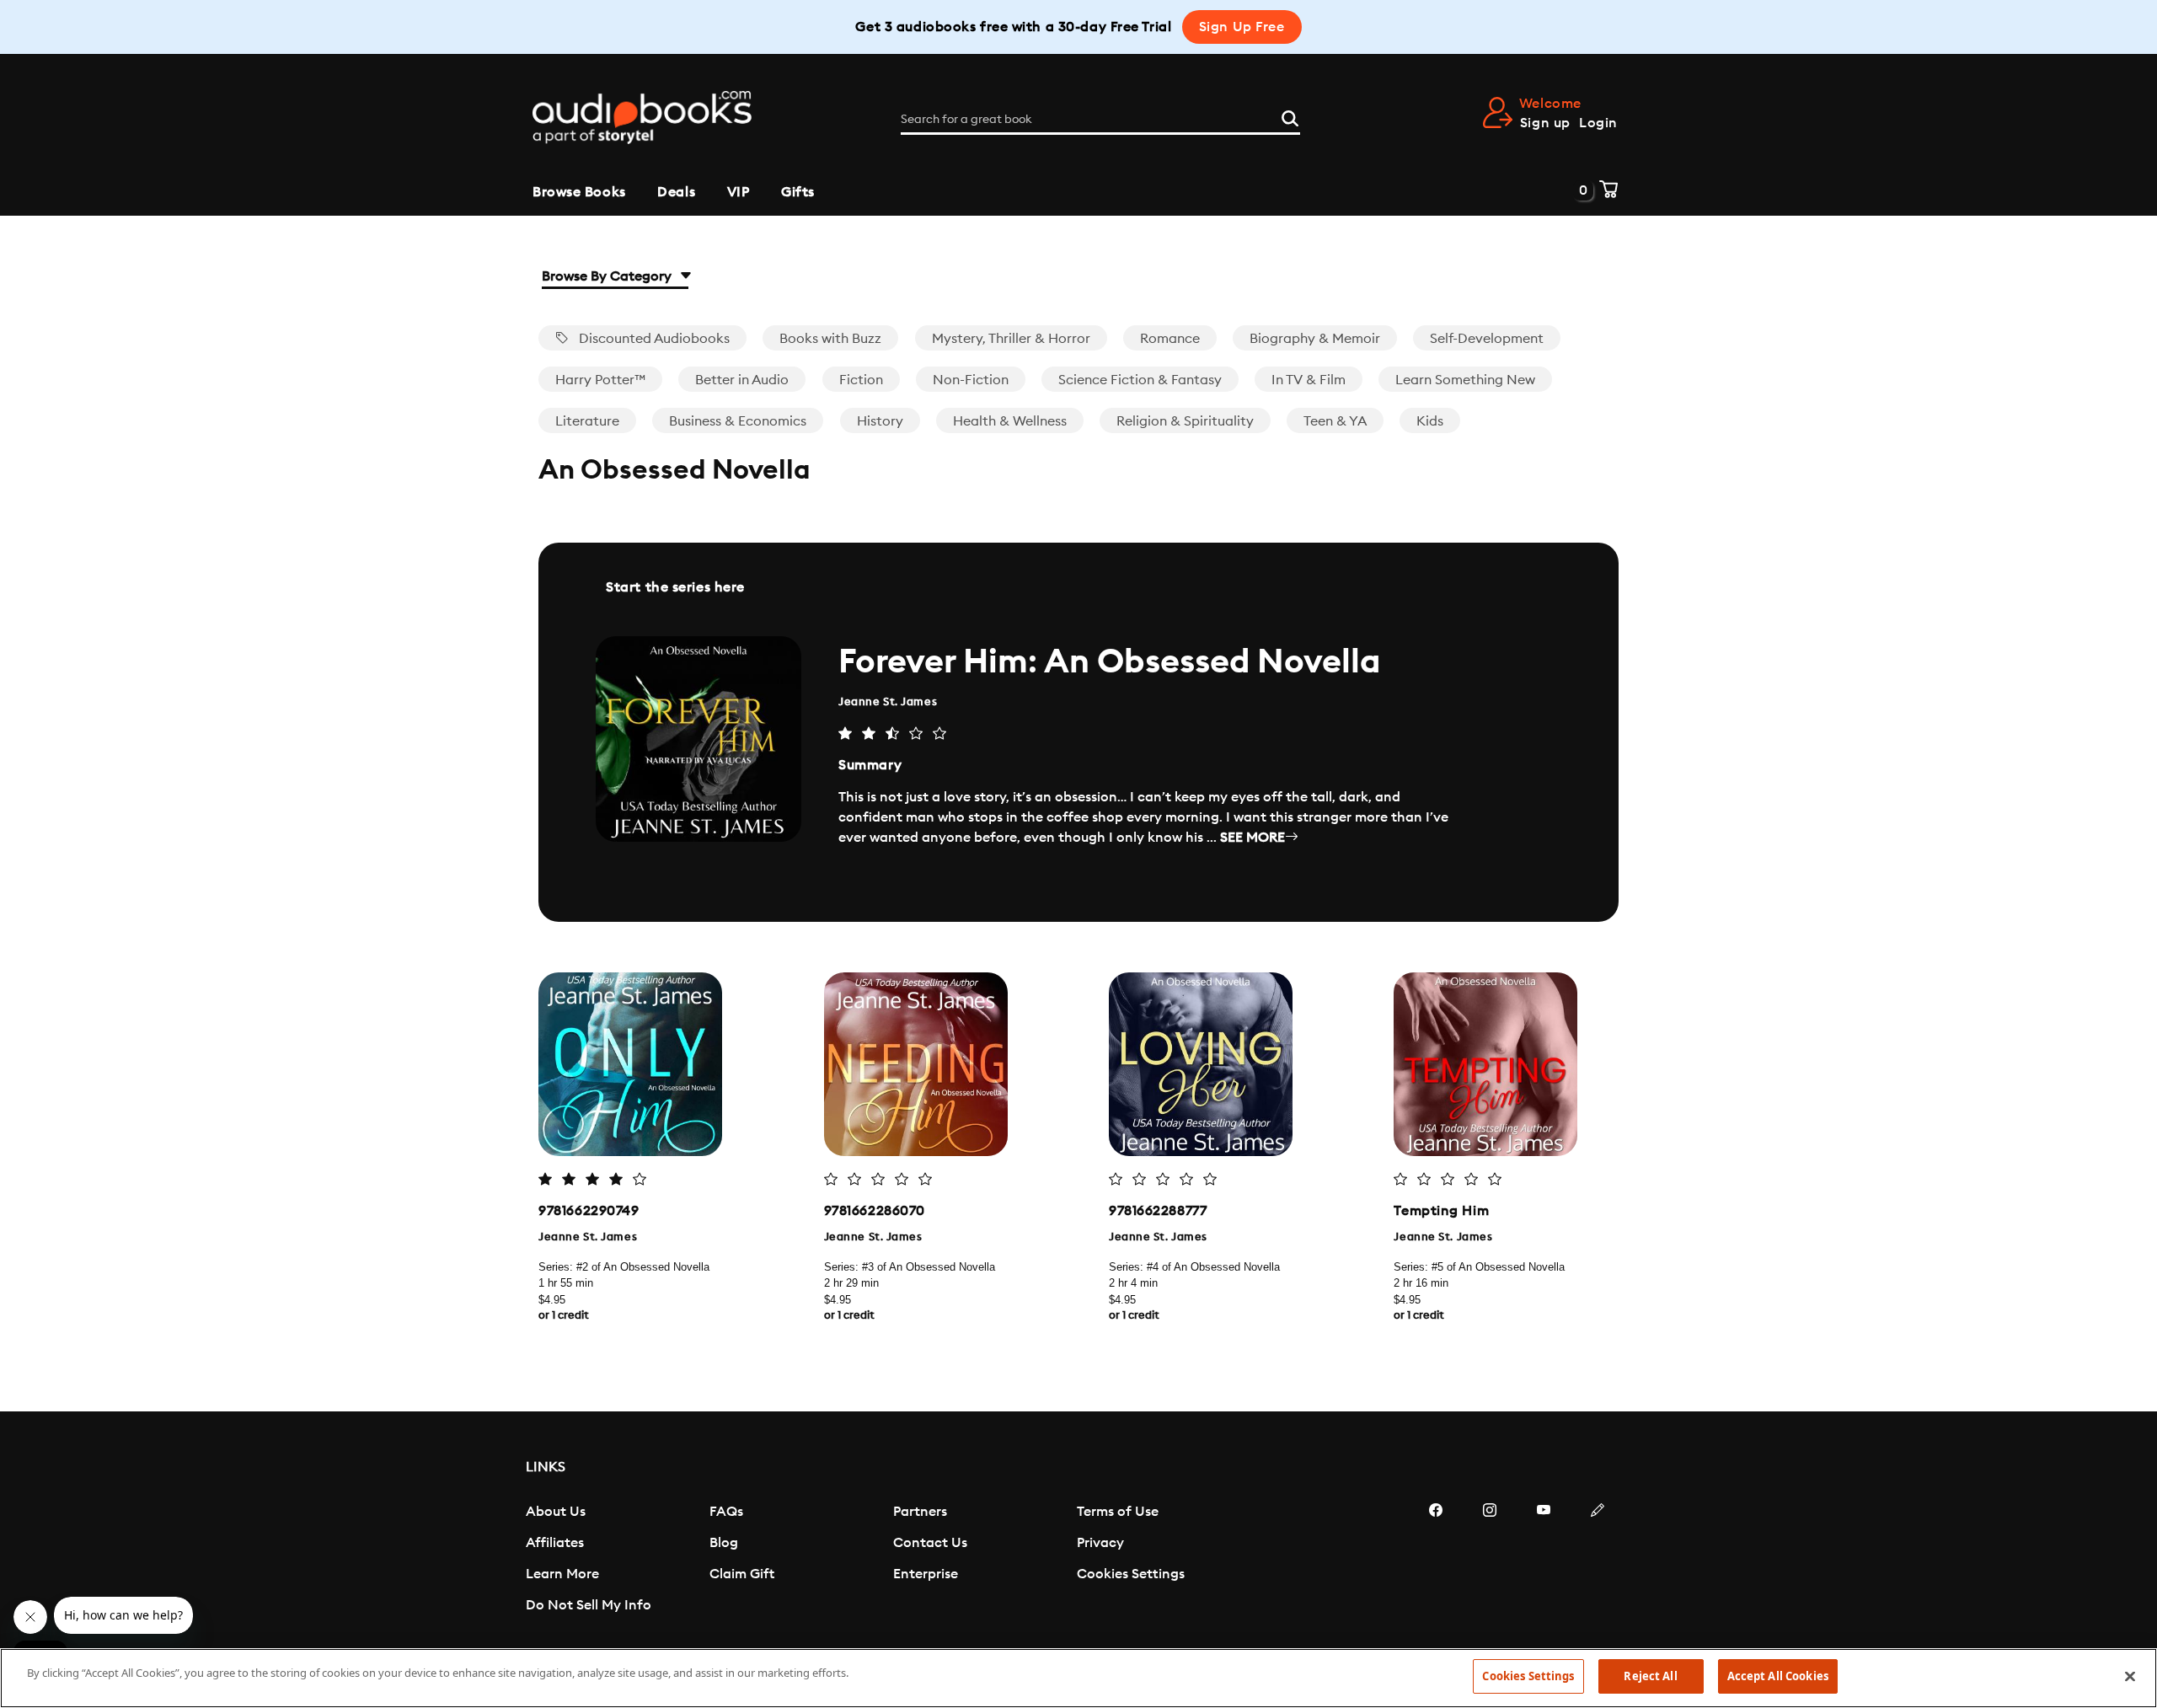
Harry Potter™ (600, 380)
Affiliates (555, 1543)
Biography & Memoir (1315, 339)
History (880, 421)
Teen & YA (1335, 421)
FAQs (726, 1512)
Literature (587, 421)
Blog (724, 1543)
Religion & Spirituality (1185, 421)
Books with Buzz (830, 339)
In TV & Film (1309, 380)
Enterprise (926, 1574)
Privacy (1100, 1543)
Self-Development (1487, 339)
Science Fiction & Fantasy (1140, 380)
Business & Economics (738, 421)
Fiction (861, 380)
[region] (1078, 1678)
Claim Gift (742, 1574)
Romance (1170, 339)
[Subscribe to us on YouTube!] (1544, 1561)
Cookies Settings (1131, 1574)
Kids (1430, 421)
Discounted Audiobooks (653, 339)
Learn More (562, 1574)
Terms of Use (1118, 1512)
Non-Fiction (971, 380)
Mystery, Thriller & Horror (1011, 339)
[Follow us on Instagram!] (1490, 1561)
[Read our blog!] (1598, 1561)
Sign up (1545, 123)
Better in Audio (742, 380)
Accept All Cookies (1778, 1676)
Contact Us (930, 1543)
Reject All (1650, 1676)
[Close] (2130, 1676)
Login (1598, 123)
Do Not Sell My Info (589, 1605)
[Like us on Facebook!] (1436, 1561)
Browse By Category (608, 276)
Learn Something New (1465, 380)
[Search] (1290, 116)
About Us (556, 1512)
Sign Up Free (1242, 27)
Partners (920, 1512)
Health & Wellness (1010, 421)
